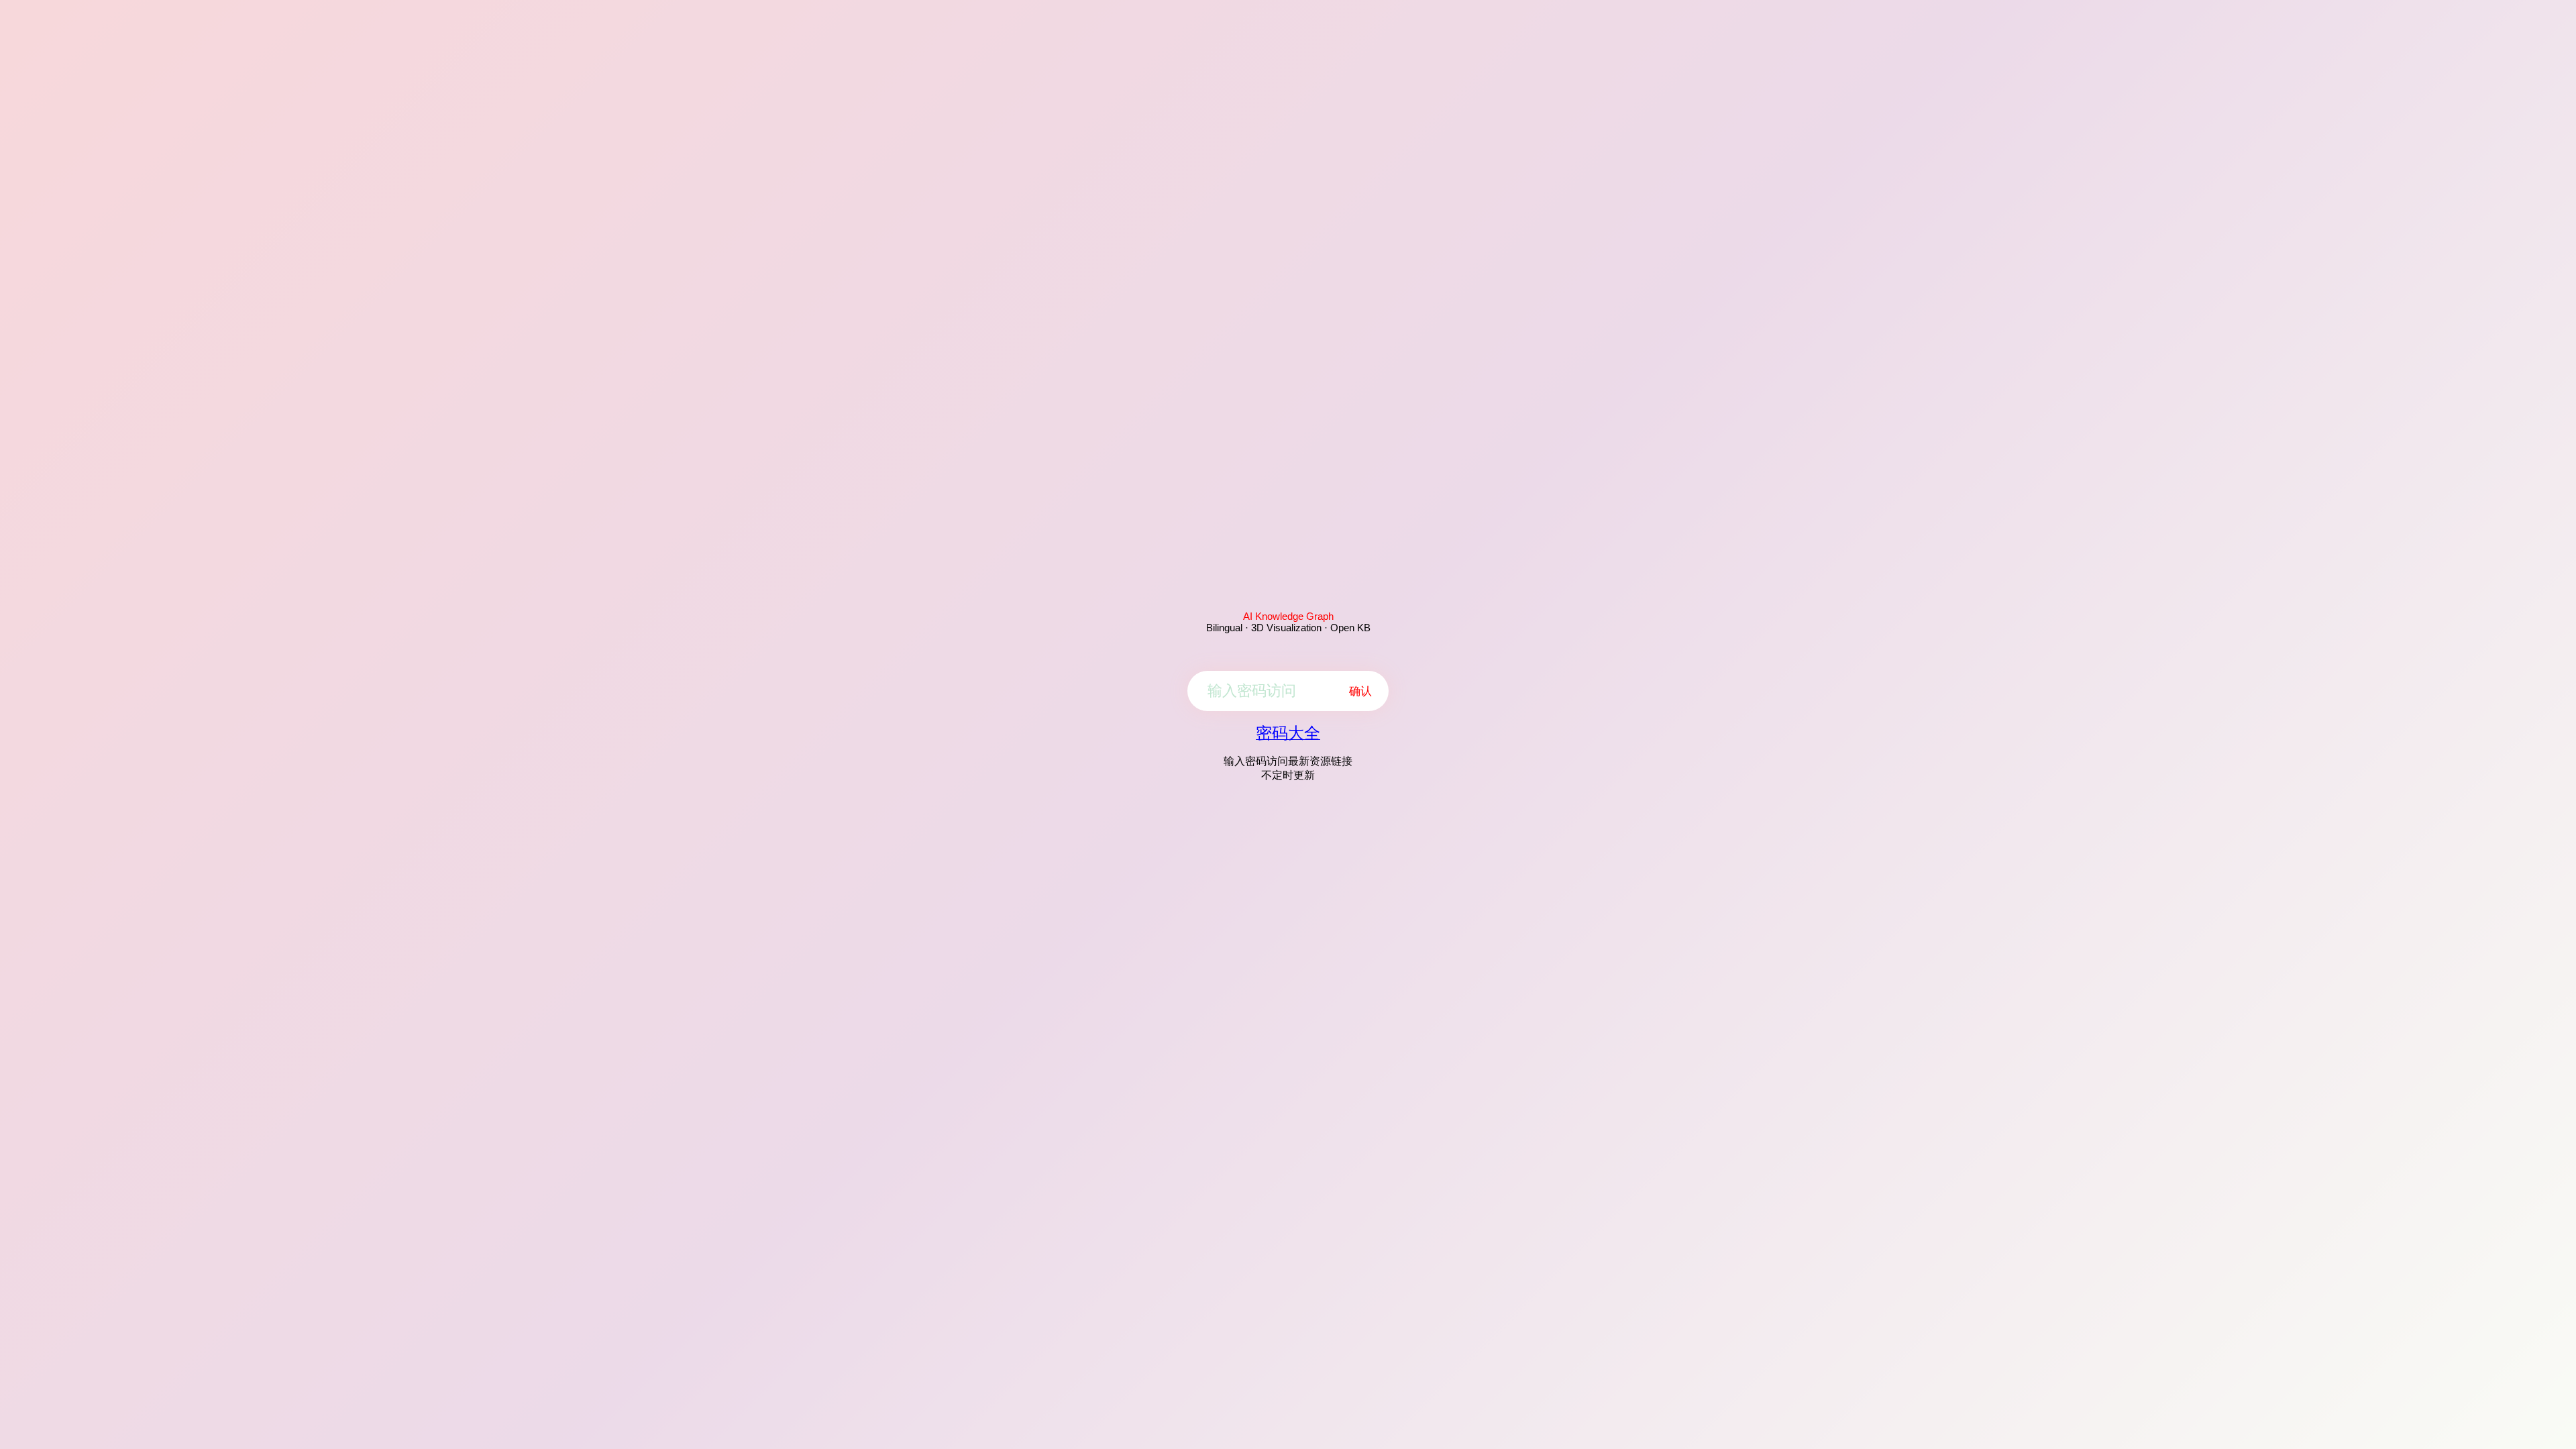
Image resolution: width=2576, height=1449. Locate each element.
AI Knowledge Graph (1288, 616)
